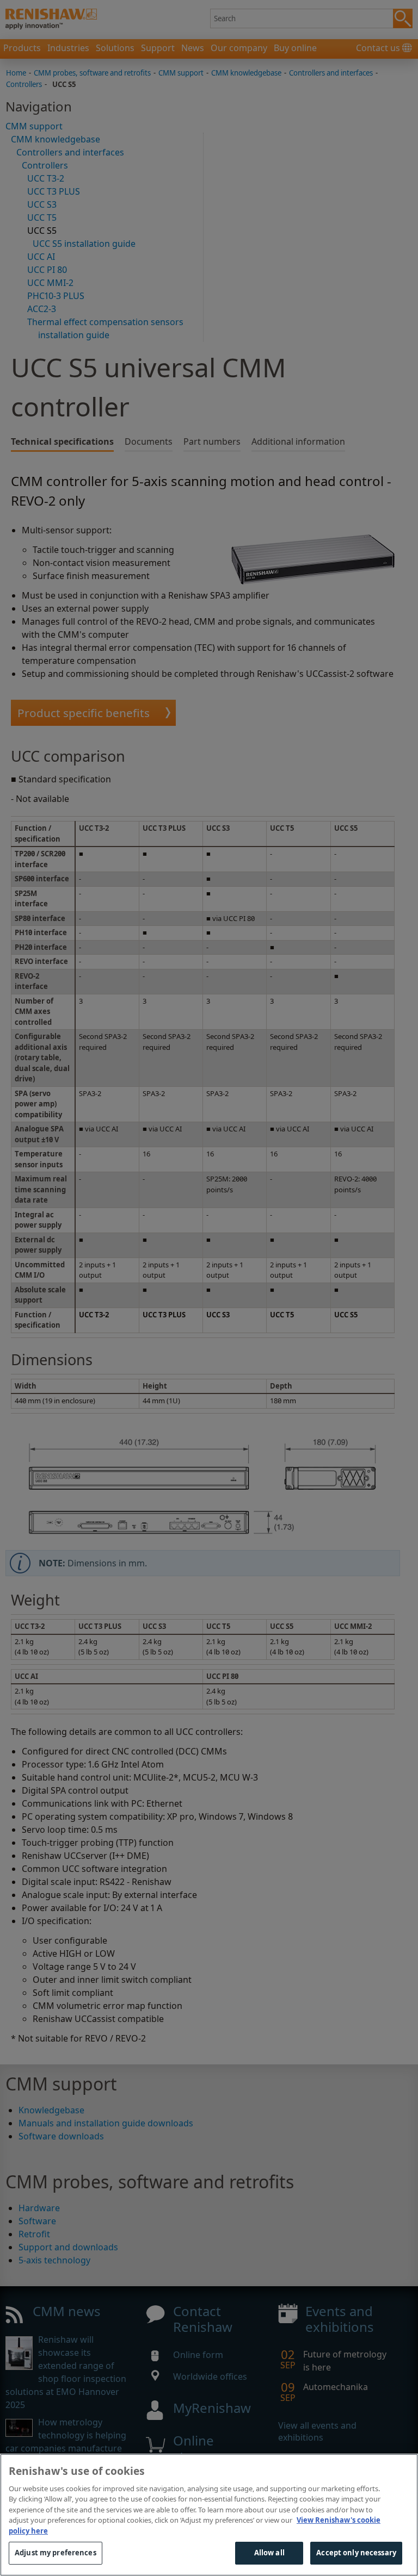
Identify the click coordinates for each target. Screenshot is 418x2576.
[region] (209, 2515)
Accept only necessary (356, 2553)
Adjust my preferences (56, 2553)
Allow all (269, 2553)
